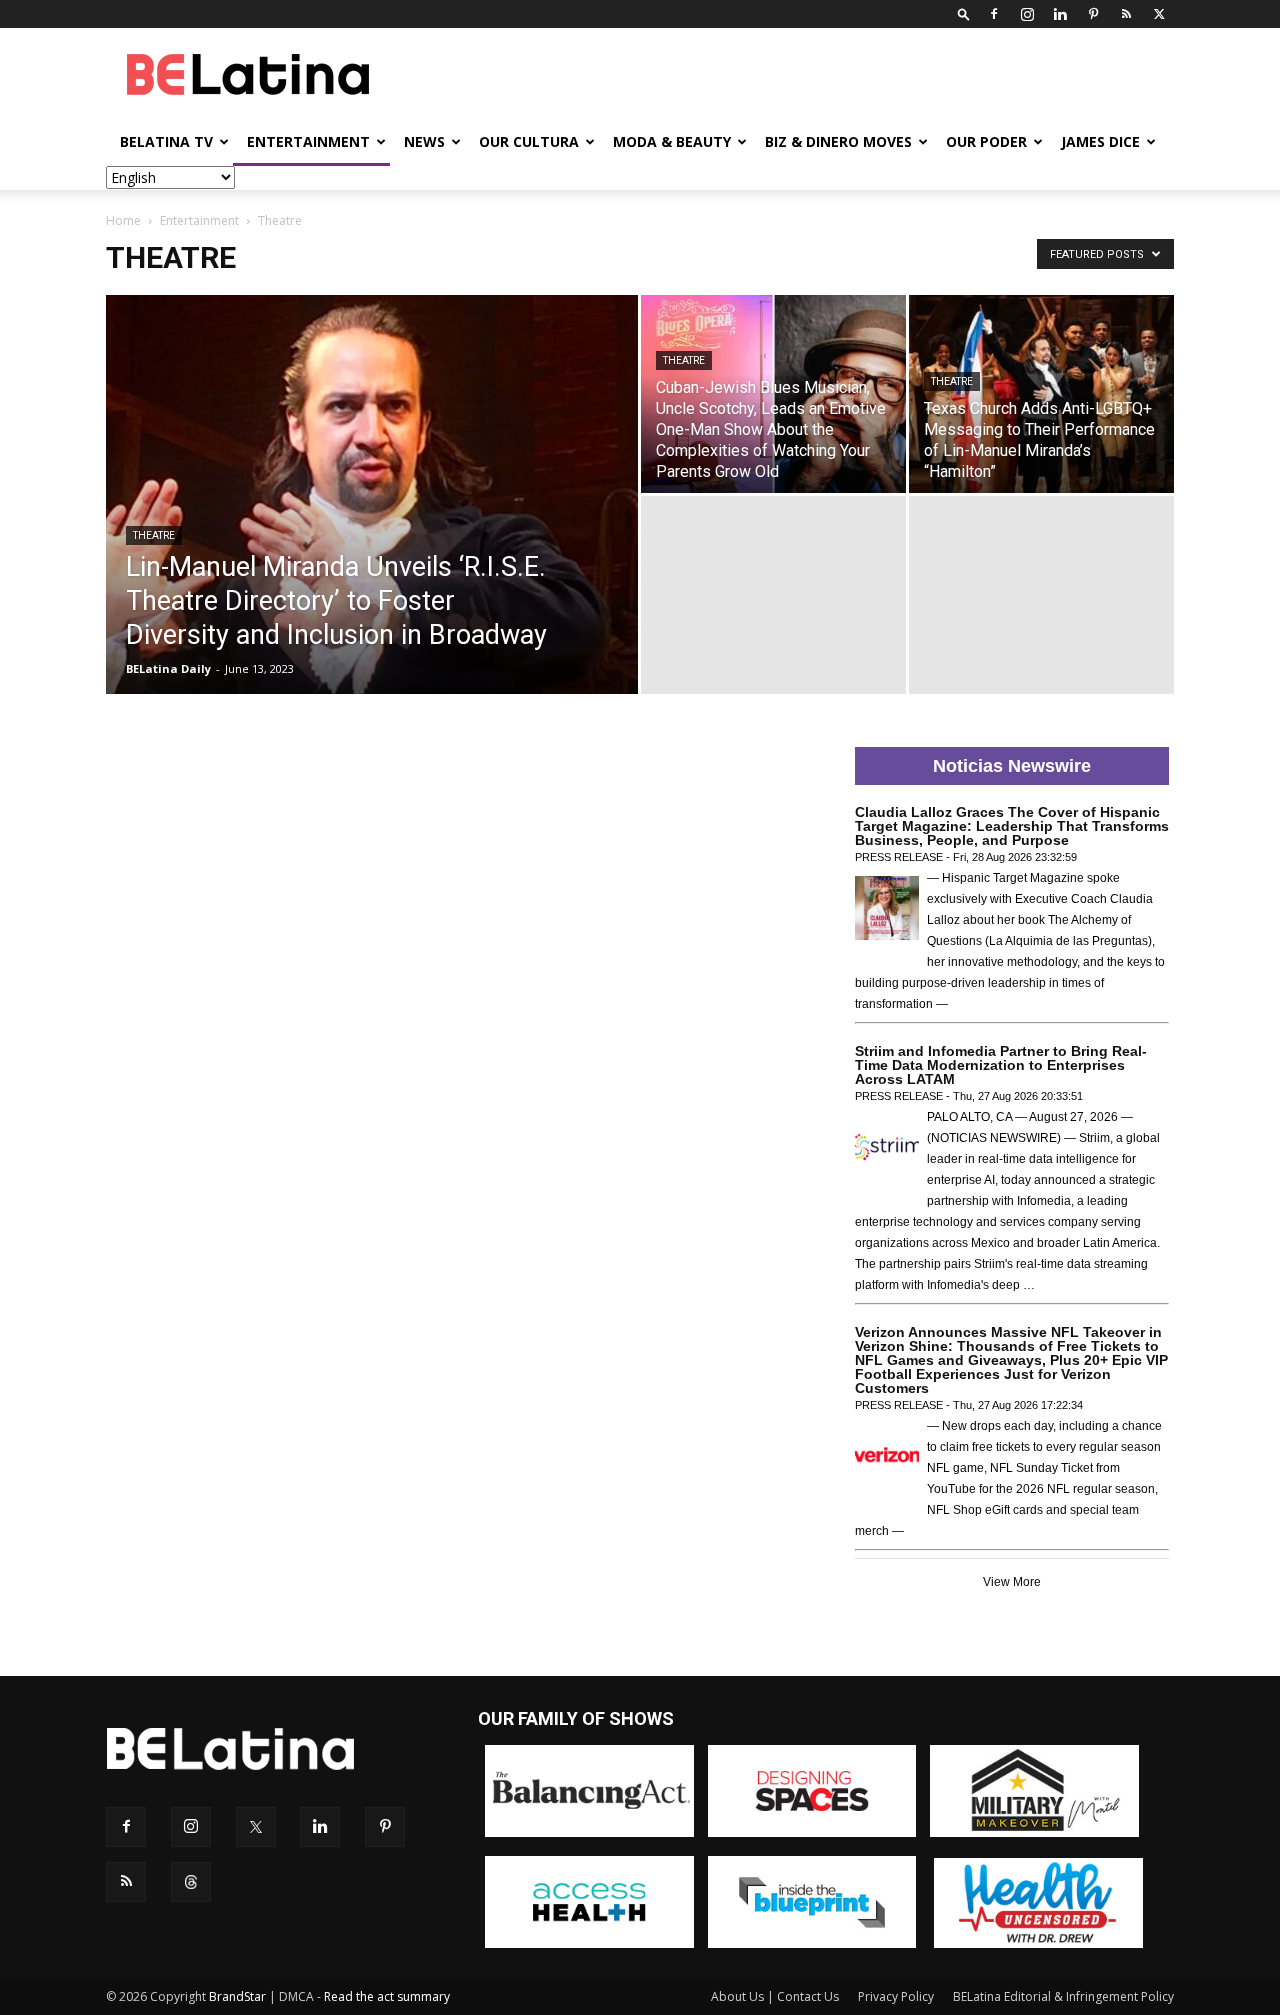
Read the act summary (387, 1996)
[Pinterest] (1093, 14)
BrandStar (237, 1996)
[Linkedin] (1060, 14)
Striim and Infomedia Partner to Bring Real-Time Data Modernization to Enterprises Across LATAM (1001, 1065)
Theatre (154, 535)
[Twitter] (1159, 14)
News (424, 141)
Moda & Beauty (672, 141)
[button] (964, 13)
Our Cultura (529, 141)
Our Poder (986, 141)
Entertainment (308, 141)
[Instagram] (1027, 14)
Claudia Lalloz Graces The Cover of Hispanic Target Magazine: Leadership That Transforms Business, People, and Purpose (1012, 826)
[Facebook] (994, 14)
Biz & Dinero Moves (838, 141)
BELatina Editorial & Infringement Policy (1063, 1996)
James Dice (1100, 141)
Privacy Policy (896, 1996)
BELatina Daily (168, 668)
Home (123, 220)
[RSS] (1126, 14)
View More (1012, 1582)
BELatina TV (166, 141)
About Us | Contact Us (775, 1996)
